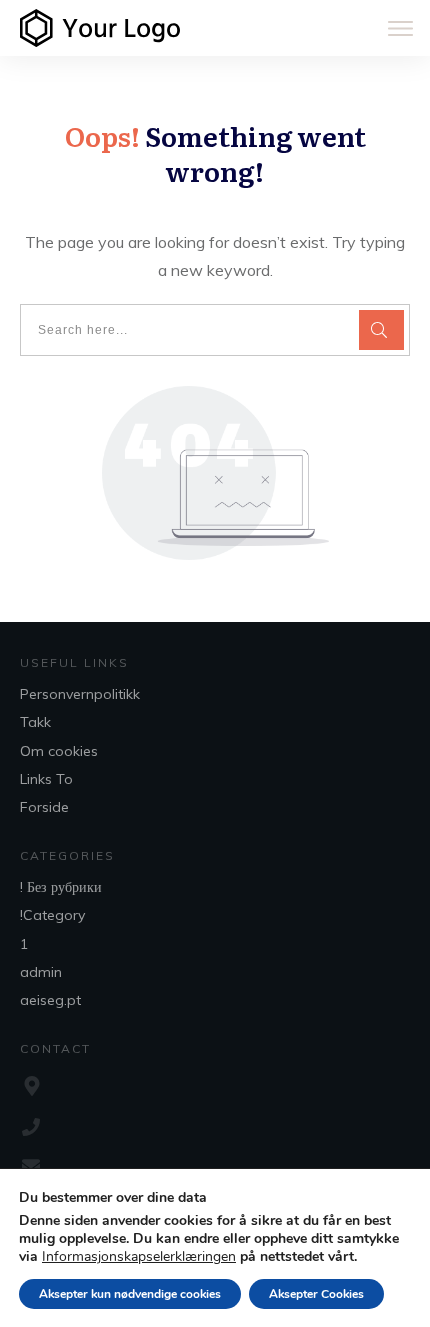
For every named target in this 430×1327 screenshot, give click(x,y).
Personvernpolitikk (80, 694)
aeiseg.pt (50, 1000)
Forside (44, 807)
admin (41, 972)
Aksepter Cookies (316, 1294)
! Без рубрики (61, 887)
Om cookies (59, 751)
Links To (46, 779)
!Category (52, 915)
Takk (35, 722)
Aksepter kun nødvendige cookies (130, 1294)
